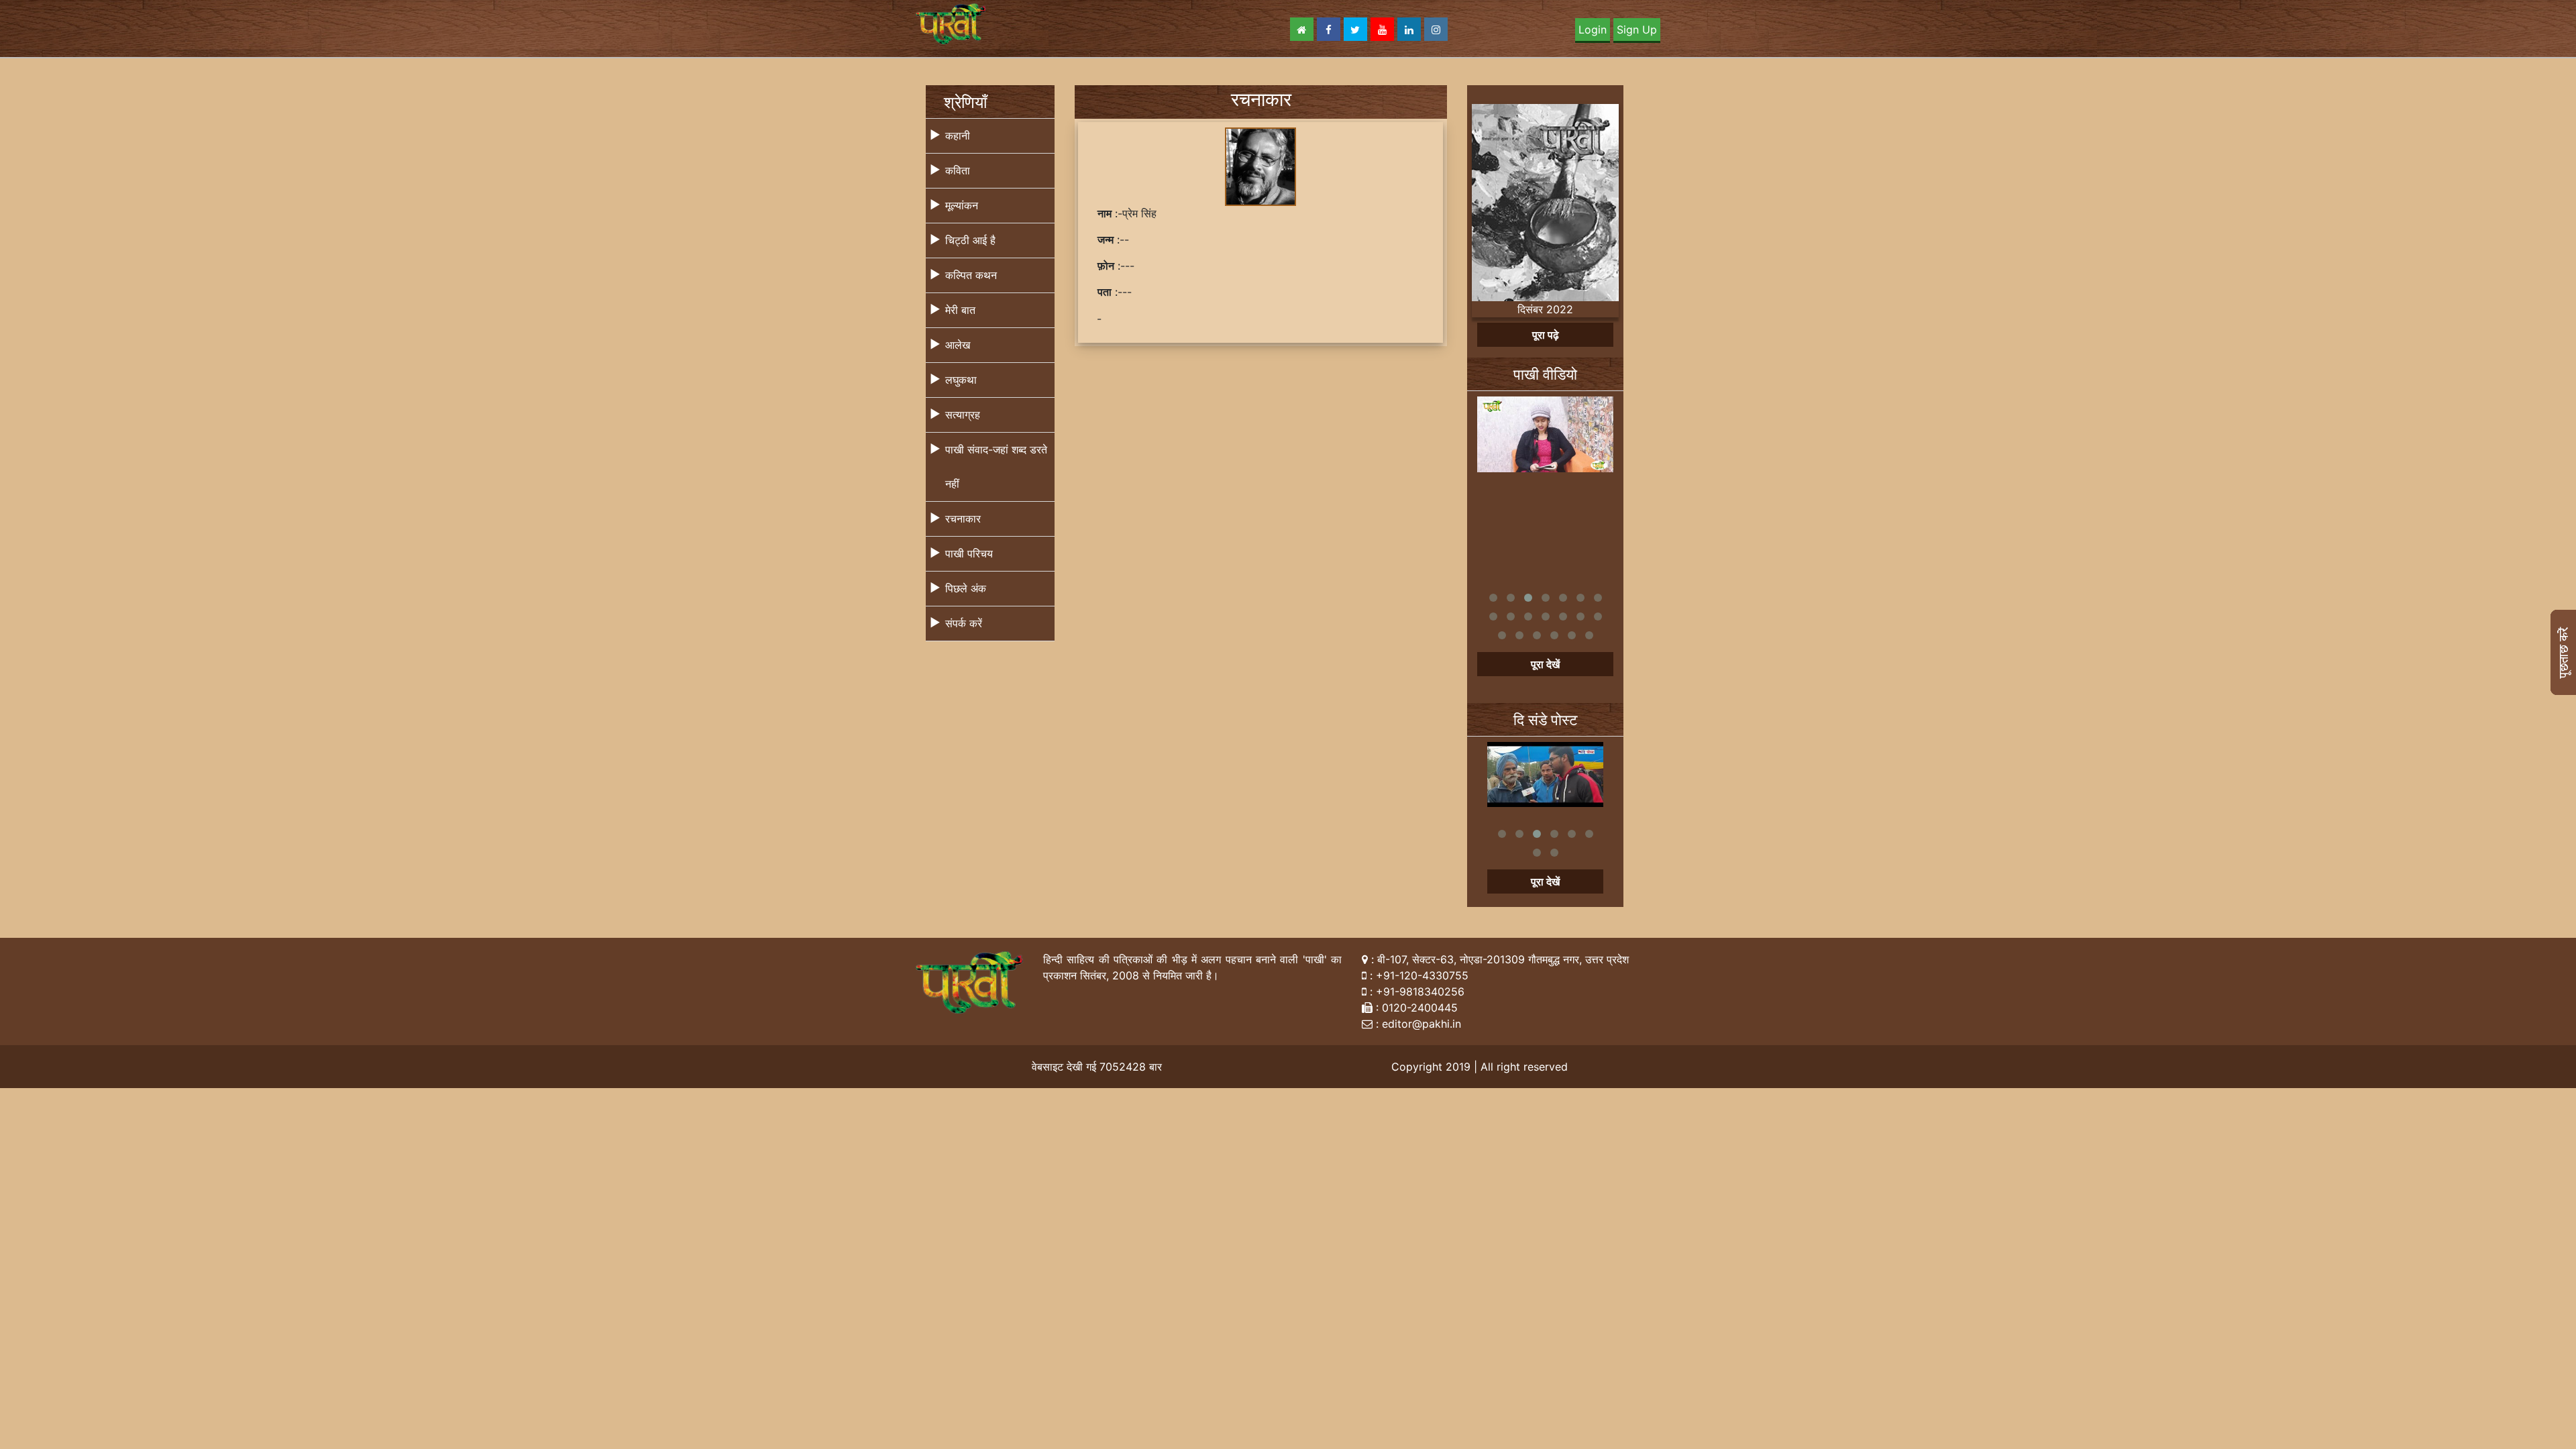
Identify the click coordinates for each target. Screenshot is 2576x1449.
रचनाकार (963, 519)
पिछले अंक (966, 588)
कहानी (958, 136)
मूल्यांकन (962, 205)
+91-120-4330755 (1422, 975)
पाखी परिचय (969, 553)
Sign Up (1637, 30)
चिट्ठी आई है (970, 240)
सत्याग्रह (963, 415)
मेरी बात (960, 310)
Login (1593, 30)
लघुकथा (961, 380)
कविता (958, 170)
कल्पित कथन (971, 275)
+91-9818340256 (1420, 991)
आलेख (958, 345)
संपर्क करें (964, 623)
